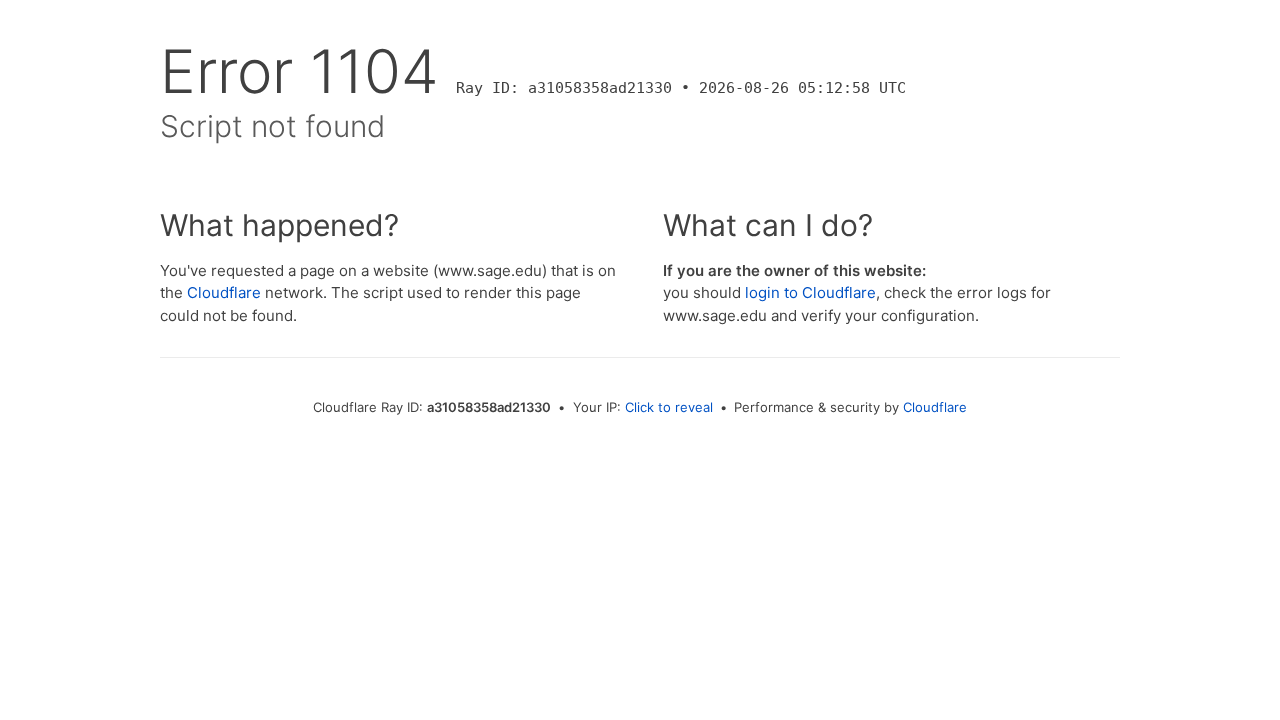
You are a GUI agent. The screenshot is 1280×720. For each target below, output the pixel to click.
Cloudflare (224, 292)
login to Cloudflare (810, 292)
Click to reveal (669, 407)
